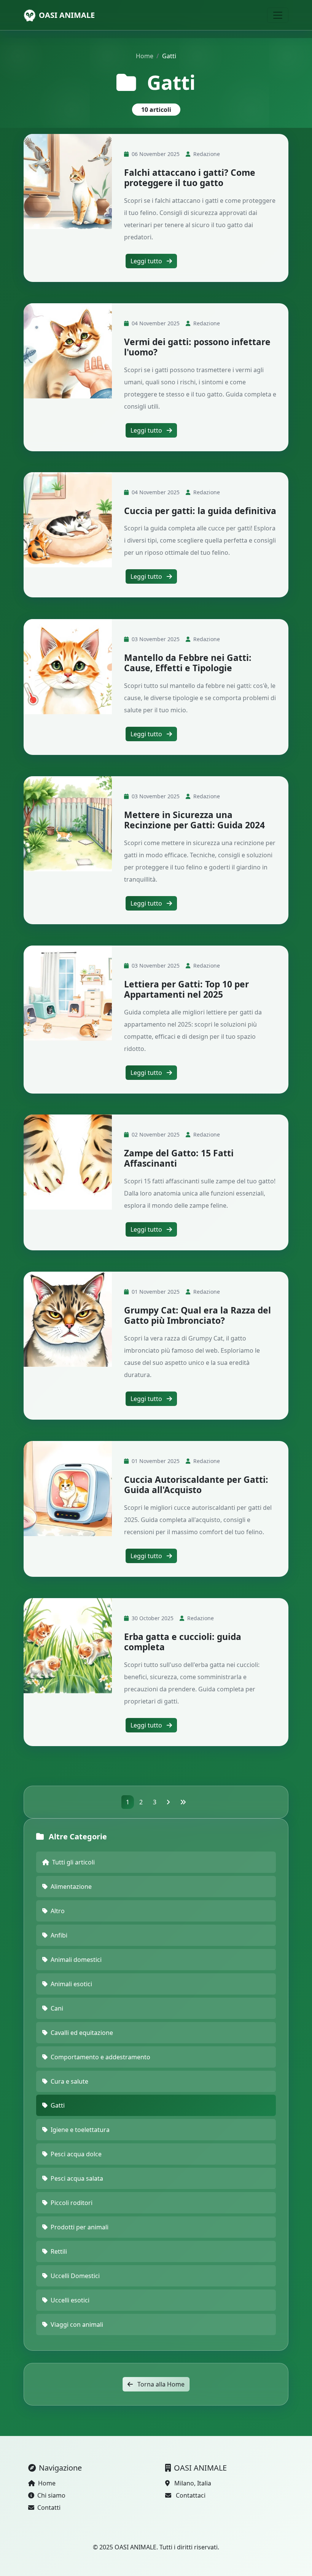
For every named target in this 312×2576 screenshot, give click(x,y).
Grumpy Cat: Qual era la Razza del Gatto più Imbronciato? (197, 1315)
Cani (57, 2008)
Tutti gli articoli (73, 1862)
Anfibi (59, 1935)
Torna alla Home (160, 2384)
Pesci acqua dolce (76, 2154)
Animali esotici (71, 1984)
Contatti (49, 2508)
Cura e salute (69, 2081)
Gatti (58, 2105)
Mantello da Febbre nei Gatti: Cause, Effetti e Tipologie (188, 663)
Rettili (59, 2251)
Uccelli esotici (70, 2300)
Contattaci (191, 2495)
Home (145, 56)
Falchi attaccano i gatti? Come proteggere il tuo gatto (190, 178)
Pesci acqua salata (77, 2178)
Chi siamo (51, 2495)
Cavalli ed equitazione (82, 2033)
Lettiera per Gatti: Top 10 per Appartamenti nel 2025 (186, 989)
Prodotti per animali (80, 2227)
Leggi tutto (147, 261)
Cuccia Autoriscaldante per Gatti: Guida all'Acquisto (196, 1485)
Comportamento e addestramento (100, 2057)
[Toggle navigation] (278, 15)
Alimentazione (71, 1887)
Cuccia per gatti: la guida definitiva (200, 511)
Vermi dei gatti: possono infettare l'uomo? (197, 347)
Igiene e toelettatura (80, 2130)
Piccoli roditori (72, 2203)
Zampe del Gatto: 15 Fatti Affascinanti (179, 1158)
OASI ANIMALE (67, 15)
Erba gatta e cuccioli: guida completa (183, 1642)
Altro (58, 1911)
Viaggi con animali (77, 2324)
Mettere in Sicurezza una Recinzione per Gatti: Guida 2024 (194, 820)
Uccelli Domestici (75, 2276)
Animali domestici (76, 1960)
